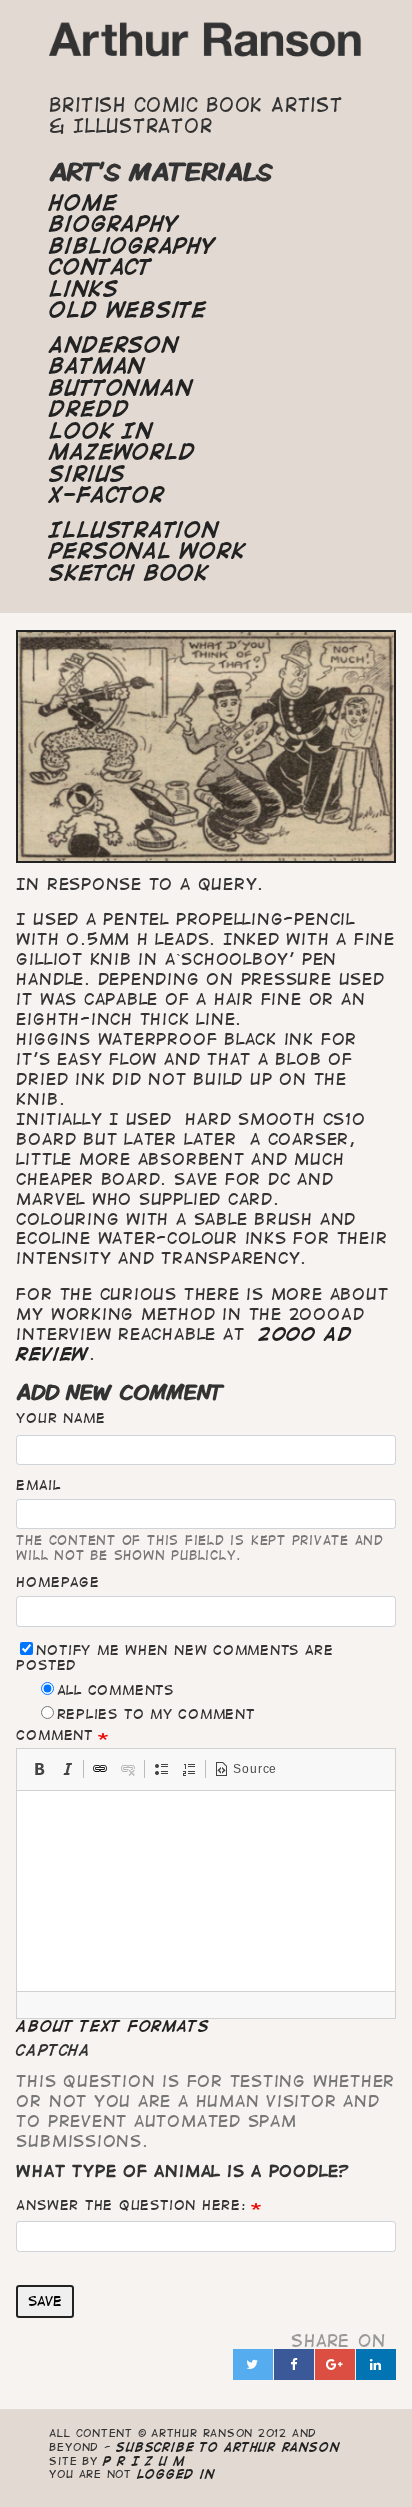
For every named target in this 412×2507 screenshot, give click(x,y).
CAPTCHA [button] (53, 2050)
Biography (113, 224)
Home (83, 203)
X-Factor (106, 495)
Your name (60, 1418)
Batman (97, 366)
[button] (39, 1769)
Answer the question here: (130, 2205)
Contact (100, 267)
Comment (54, 1735)
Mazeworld (122, 452)
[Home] (205, 45)
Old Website (127, 310)
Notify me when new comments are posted (174, 1657)
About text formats (112, 2026)
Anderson (113, 345)
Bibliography (132, 246)
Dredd (89, 409)
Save (45, 2301)
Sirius (87, 474)
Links (83, 289)
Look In (100, 431)
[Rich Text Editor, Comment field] (205, 1891)
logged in (176, 2473)
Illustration (133, 530)
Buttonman (120, 388)
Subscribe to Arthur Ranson (227, 2446)
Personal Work (147, 551)
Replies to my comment (156, 1714)
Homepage (57, 1582)
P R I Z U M (144, 2460)
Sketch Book (128, 573)
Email (38, 1485)
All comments (115, 1690)
